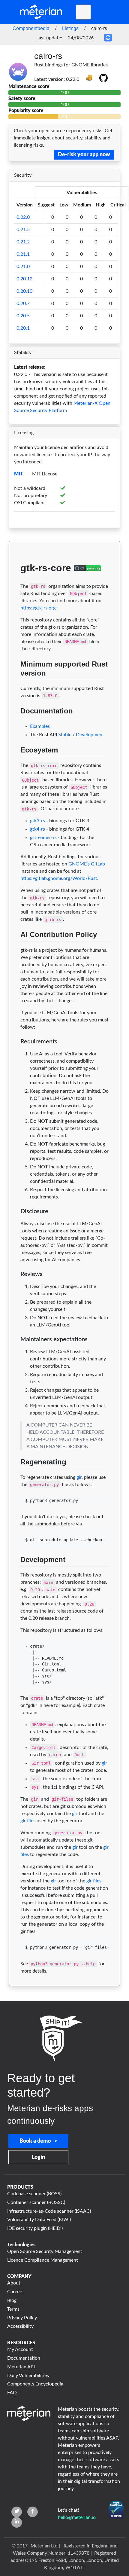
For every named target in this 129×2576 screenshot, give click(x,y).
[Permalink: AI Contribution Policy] (15, 949)
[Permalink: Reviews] (15, 1285)
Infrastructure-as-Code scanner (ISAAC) (49, 2211)
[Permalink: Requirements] (15, 1053)
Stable (65, 735)
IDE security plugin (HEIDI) (35, 2228)
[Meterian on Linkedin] (17, 2522)
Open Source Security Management (45, 2251)
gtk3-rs (37, 821)
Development (90, 735)
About (14, 2283)
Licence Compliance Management (43, 2260)
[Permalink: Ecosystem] (15, 764)
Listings (70, 28)
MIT (19, 474)
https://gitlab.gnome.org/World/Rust (59, 878)
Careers (15, 2292)
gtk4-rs (37, 829)
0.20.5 (23, 316)
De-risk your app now (84, 155)
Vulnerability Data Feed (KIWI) (39, 2220)
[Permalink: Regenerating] (15, 1476)
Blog (12, 2300)
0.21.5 (23, 230)
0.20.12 (24, 279)
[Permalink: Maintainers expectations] (15, 1351)
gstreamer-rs (43, 838)
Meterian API (21, 2367)
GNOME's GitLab (87, 864)
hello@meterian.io (77, 2517)
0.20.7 (23, 304)
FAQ (12, 2393)
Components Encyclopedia (35, 2384)
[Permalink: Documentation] (15, 725)
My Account (20, 2349)
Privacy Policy (22, 2318)
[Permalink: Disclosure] (15, 1222)
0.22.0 (23, 217)
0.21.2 (23, 242)
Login (38, 2157)
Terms (13, 2309)
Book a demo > (38, 2141)
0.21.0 (23, 267)
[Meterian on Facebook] (33, 2512)
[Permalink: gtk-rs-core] (15, 585)
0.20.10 (24, 291)
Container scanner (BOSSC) (36, 2202)
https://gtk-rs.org (38, 608)
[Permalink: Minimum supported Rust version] (15, 687)
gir (79, 1477)
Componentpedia (31, 28)
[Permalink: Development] (15, 1574)
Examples (40, 726)
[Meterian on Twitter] (17, 2512)
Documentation (24, 2358)
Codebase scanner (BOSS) (34, 2194)
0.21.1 (23, 254)
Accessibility (20, 2326)
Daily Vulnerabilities (28, 2376)
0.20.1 (23, 328)
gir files (28, 1821)
